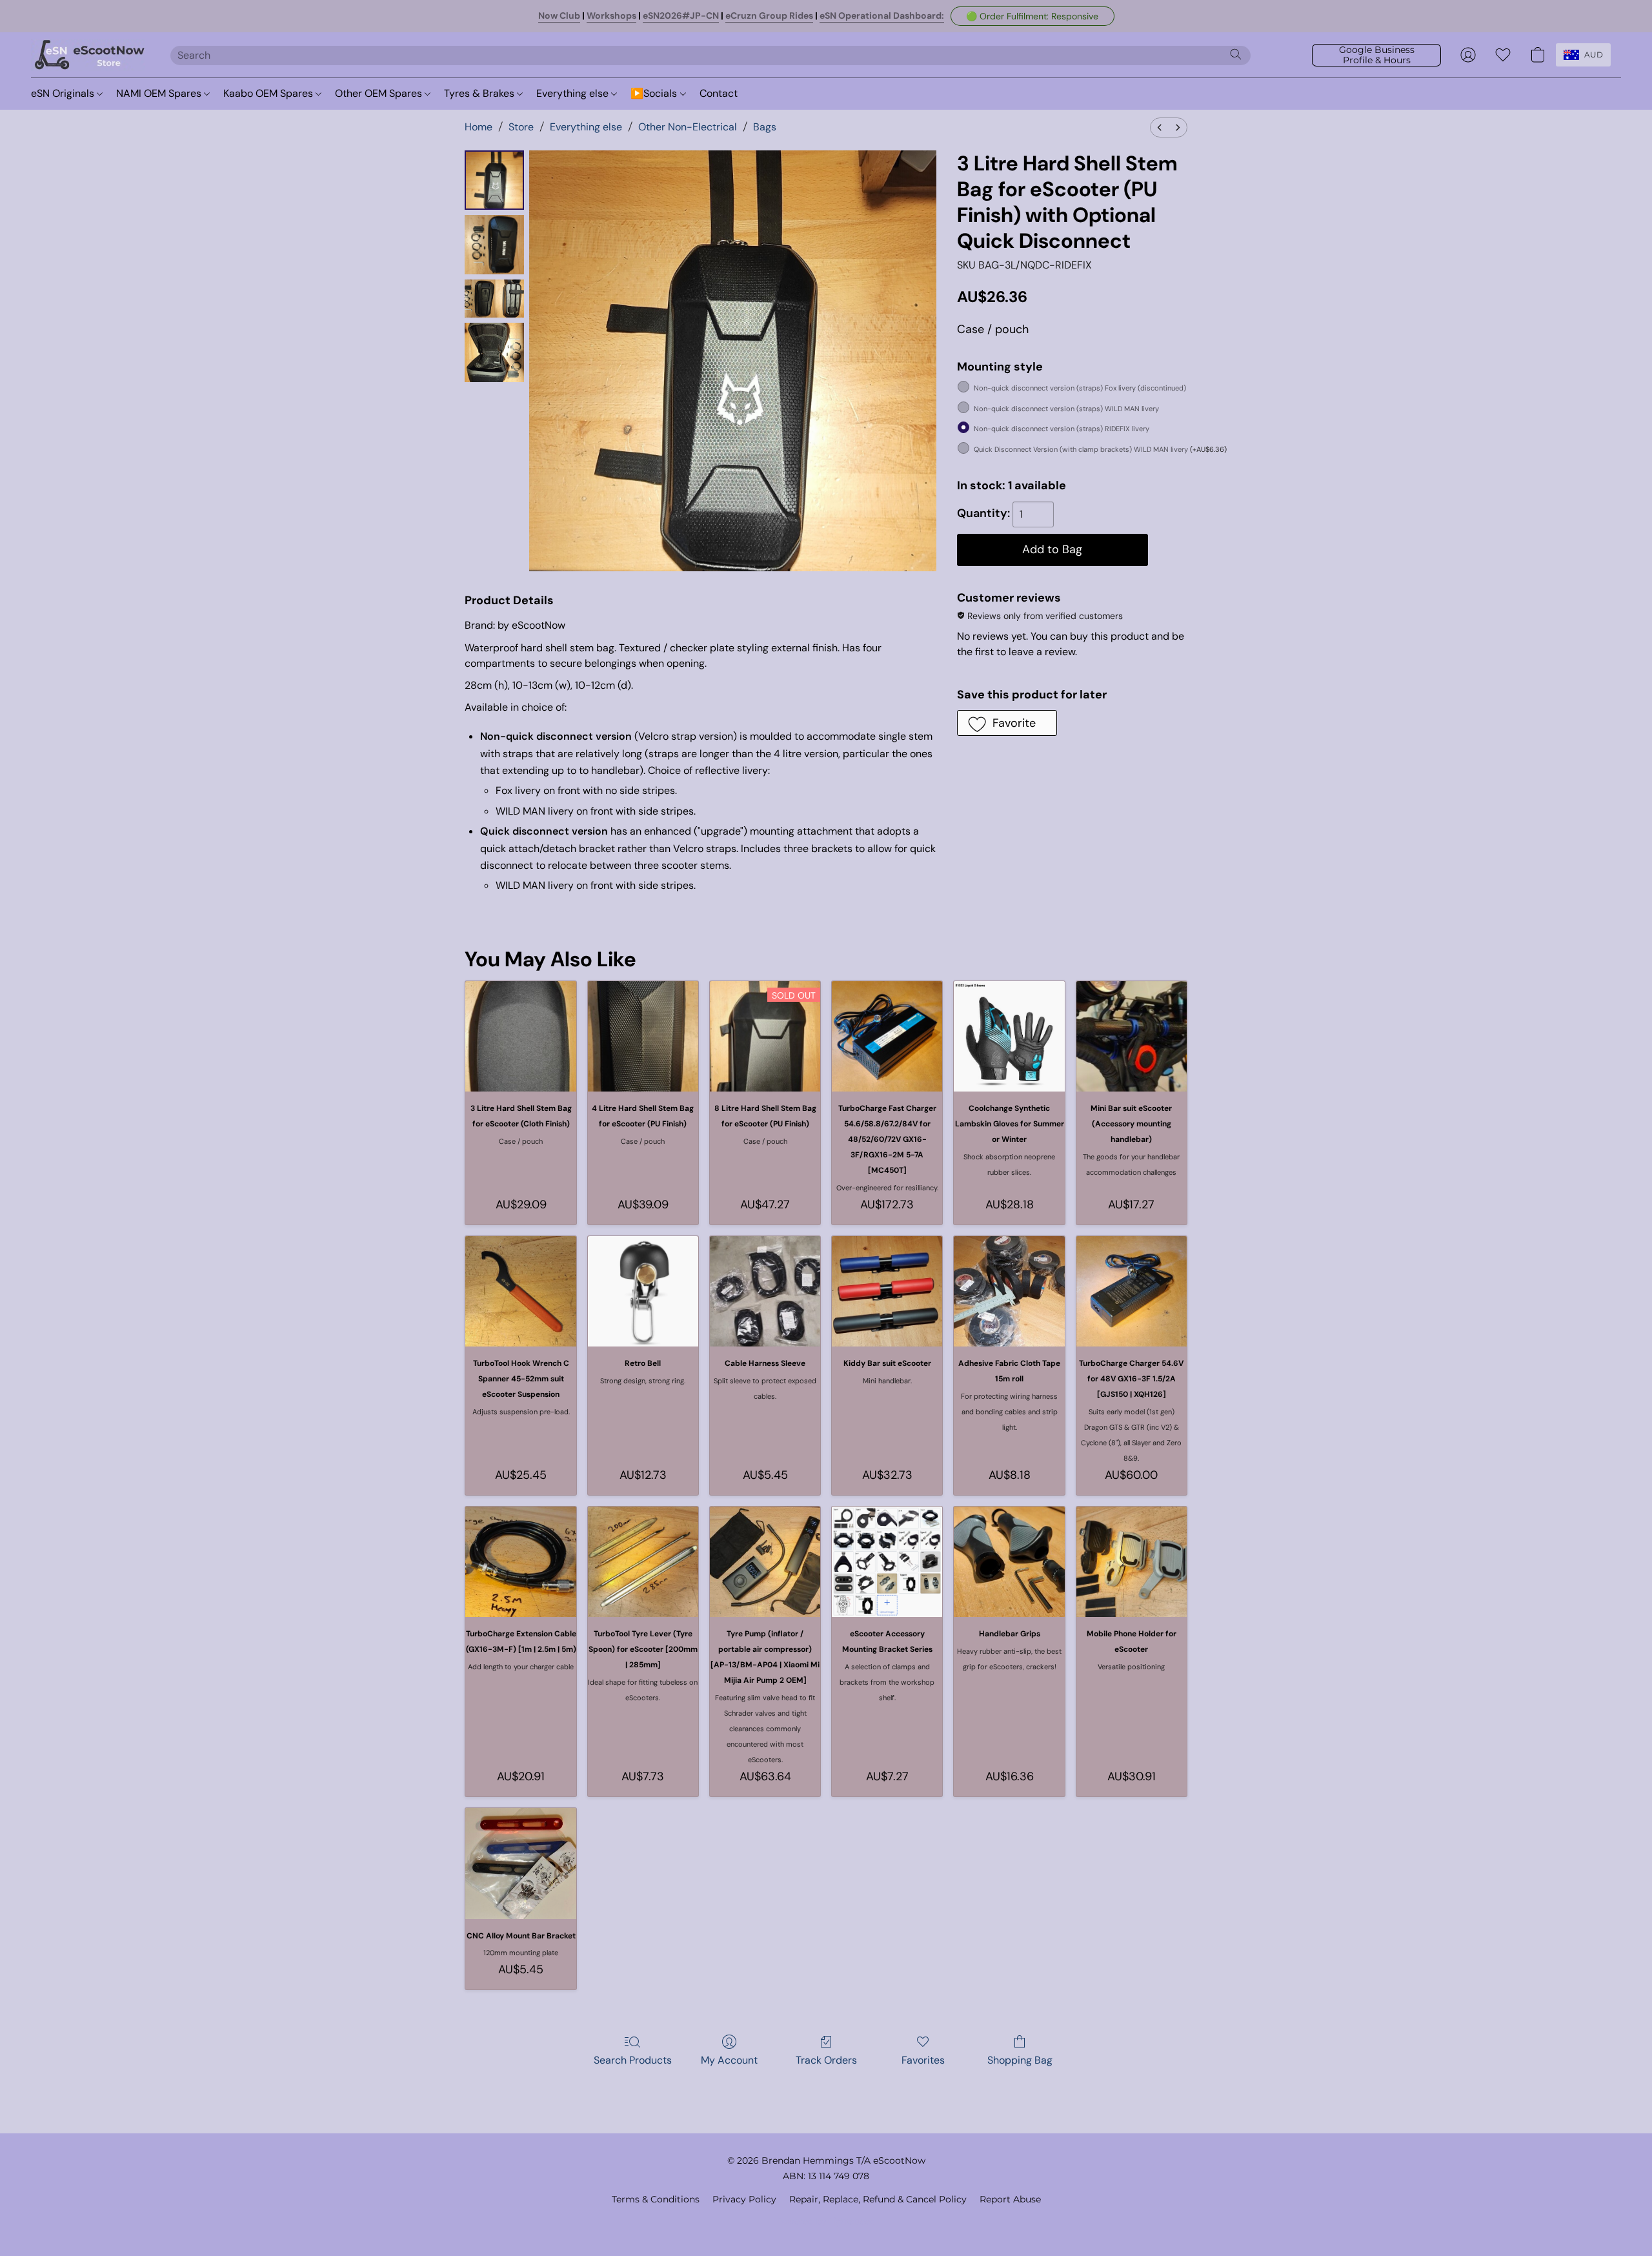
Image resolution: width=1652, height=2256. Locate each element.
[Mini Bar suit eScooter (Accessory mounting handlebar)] (1132, 1036)
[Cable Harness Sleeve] (765, 1291)
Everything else (574, 93)
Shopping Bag (1020, 2060)
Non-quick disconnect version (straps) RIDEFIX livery (1062, 429)
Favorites (923, 2060)
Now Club (559, 15)
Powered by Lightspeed (826, 2221)
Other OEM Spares (380, 93)
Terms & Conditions (656, 2199)
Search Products (633, 2060)
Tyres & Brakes (480, 93)
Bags (765, 127)
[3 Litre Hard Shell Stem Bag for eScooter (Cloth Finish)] (520, 1036)
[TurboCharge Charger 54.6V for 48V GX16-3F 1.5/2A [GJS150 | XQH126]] (1132, 1291)
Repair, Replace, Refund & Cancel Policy (878, 2199)
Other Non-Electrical (688, 127)
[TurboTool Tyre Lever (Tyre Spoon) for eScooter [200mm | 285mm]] (643, 1562)
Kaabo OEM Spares (269, 93)
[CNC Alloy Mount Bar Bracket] (520, 1863)
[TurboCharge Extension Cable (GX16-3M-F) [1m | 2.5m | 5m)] (520, 1562)
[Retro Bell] (643, 1291)
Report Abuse (1010, 2199)
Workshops (611, 15)
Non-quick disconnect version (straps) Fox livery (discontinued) (1080, 388)
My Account (729, 2060)
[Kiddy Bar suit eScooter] (887, 1291)
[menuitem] (1160, 127)
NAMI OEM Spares (160, 93)
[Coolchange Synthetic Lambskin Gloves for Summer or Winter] (1009, 1036)
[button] (1032, 16)
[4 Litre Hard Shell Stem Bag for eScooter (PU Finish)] (643, 1036)
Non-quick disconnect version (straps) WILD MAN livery (1066, 409)
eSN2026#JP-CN (681, 15)
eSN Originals (64, 93)
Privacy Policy (744, 2199)
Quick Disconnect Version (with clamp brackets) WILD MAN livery (1100, 449)
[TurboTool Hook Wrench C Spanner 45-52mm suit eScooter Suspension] (520, 1291)
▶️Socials (655, 93)
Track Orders (826, 2060)
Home (478, 127)
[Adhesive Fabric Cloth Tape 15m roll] (1009, 1291)
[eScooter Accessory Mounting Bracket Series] (887, 1562)
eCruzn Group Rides (769, 15)
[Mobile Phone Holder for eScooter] (1132, 1562)
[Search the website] (1236, 54)
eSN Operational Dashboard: (882, 15)
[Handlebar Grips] (1009, 1562)
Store (521, 127)
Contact (719, 93)
